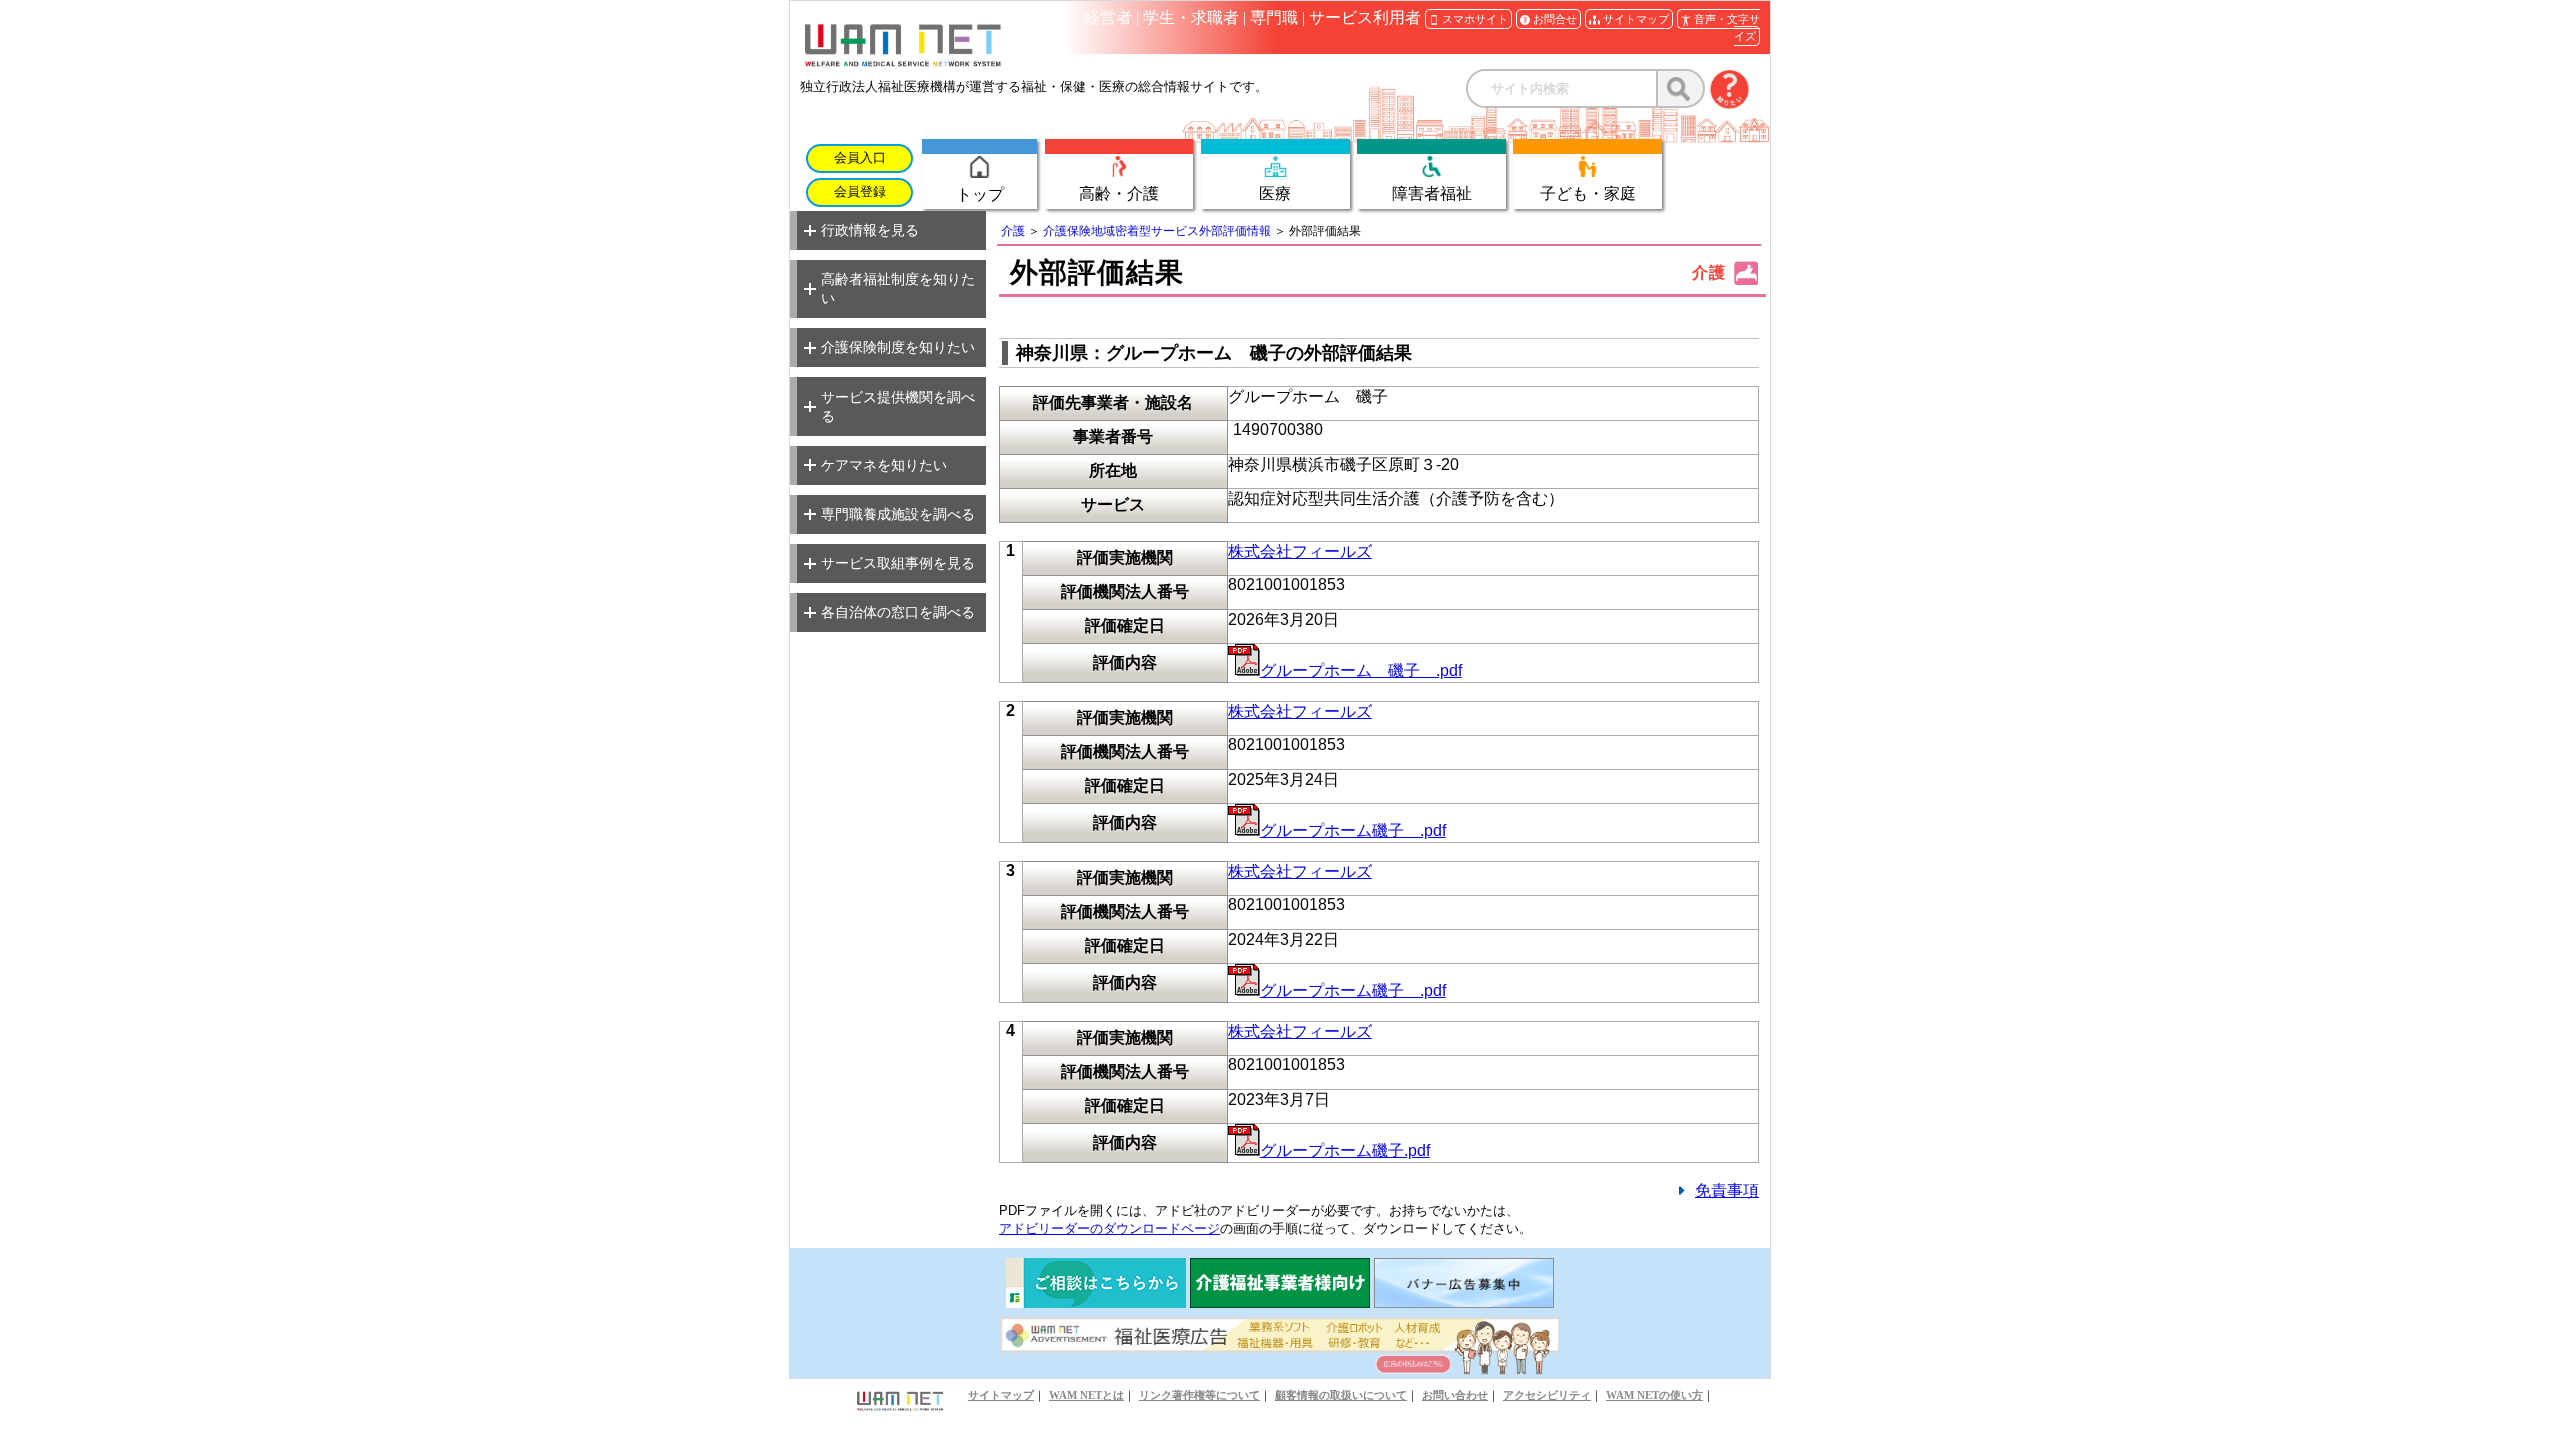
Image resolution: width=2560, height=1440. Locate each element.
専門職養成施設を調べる (898, 514)
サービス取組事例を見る (898, 563)
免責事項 (1727, 1190)
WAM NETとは (1086, 1395)
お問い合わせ (1455, 1395)
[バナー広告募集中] (1464, 1302)
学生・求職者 (1191, 17)
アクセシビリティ (1547, 1395)
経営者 (1108, 17)
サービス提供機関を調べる (898, 406)
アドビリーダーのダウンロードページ (1109, 1228)
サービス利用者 (1365, 17)
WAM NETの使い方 (1654, 1395)
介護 (1013, 231)
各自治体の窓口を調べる (898, 612)
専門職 (1274, 17)
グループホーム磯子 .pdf (1353, 830)
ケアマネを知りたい (884, 465)
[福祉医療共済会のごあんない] (1096, 1302)
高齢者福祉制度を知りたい (898, 288)
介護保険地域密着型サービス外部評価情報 (1157, 231)
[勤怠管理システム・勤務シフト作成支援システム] (1280, 1302)
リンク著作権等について (1199, 1395)
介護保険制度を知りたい (898, 347)
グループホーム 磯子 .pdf (1361, 670)
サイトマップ (1001, 1395)
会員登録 (860, 192)
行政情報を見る (870, 230)
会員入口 (860, 158)
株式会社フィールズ (1300, 551)
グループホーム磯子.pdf (1345, 1150)
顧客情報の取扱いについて (1341, 1395)
